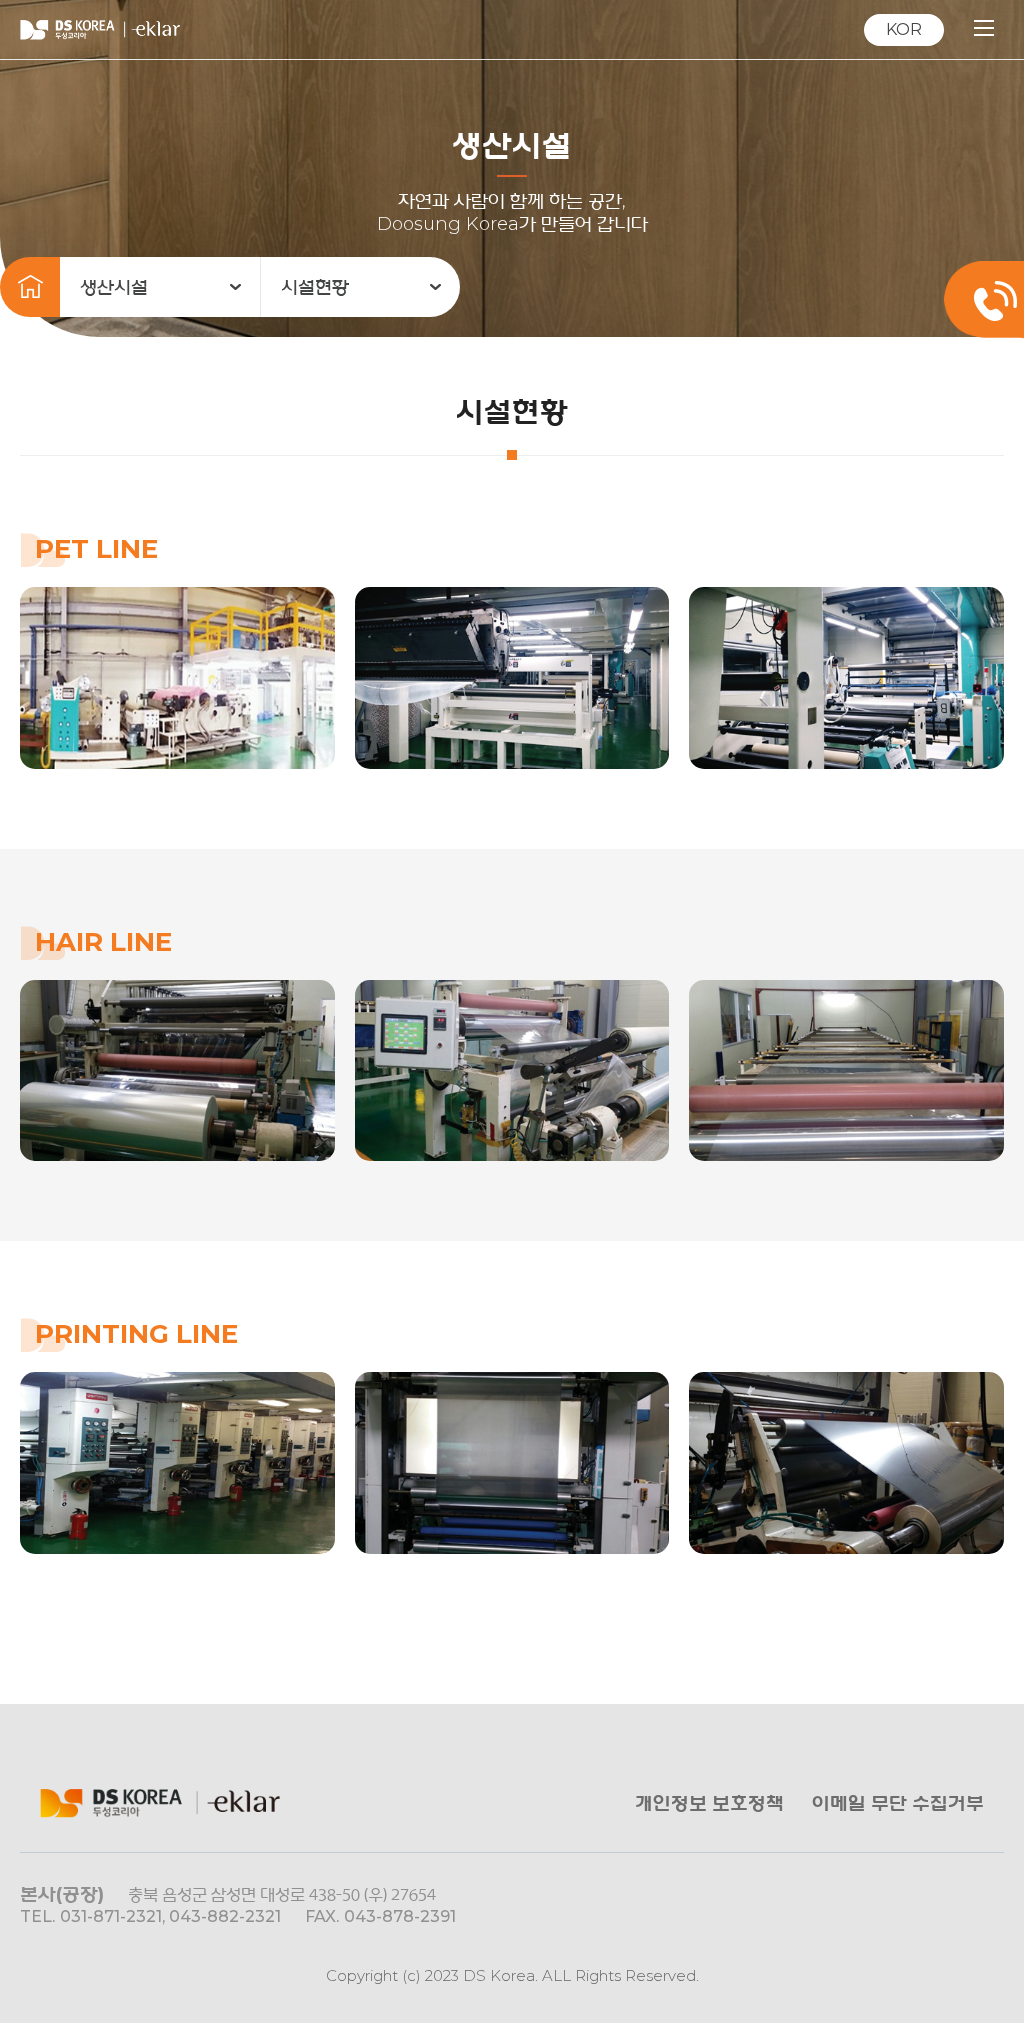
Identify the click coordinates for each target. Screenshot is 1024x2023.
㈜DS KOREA (100, 30)
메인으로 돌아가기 (30, 287)
